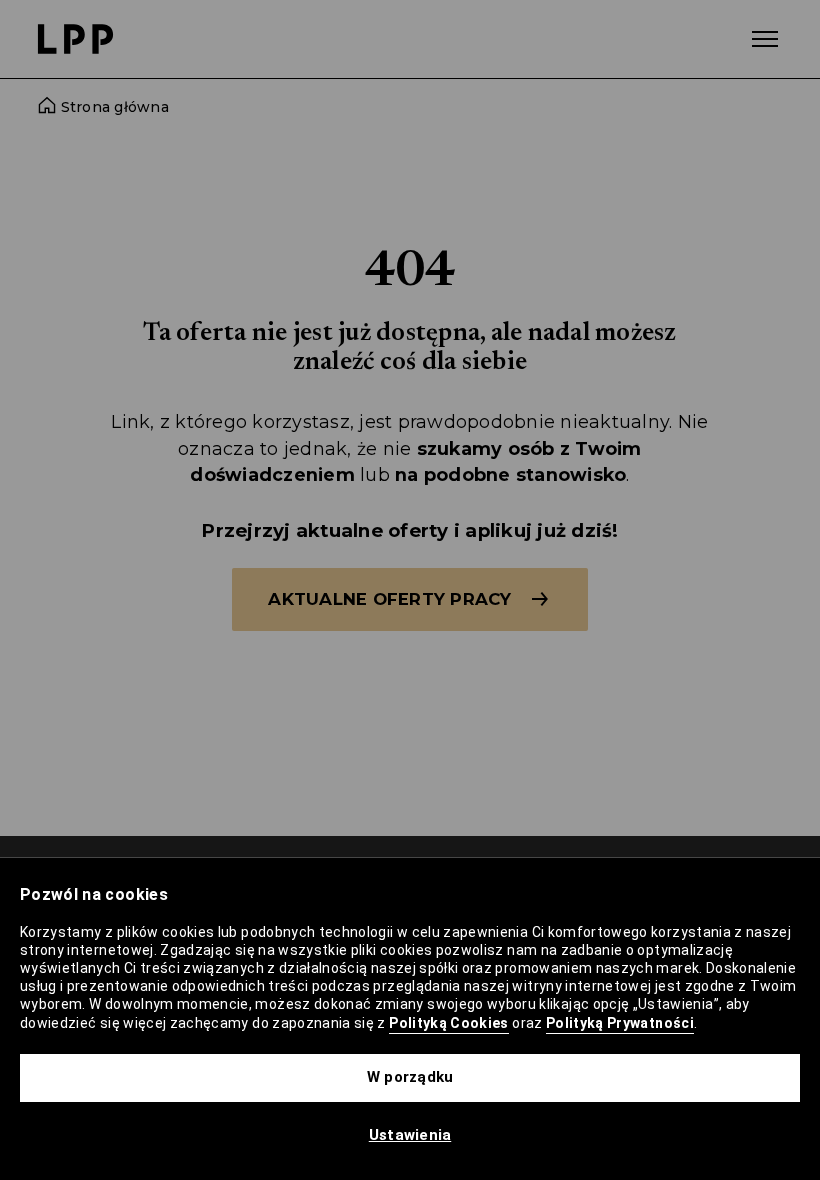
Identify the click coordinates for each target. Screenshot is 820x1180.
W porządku (410, 1077)
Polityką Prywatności (620, 1023)
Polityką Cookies (449, 1023)
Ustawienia (410, 1135)
